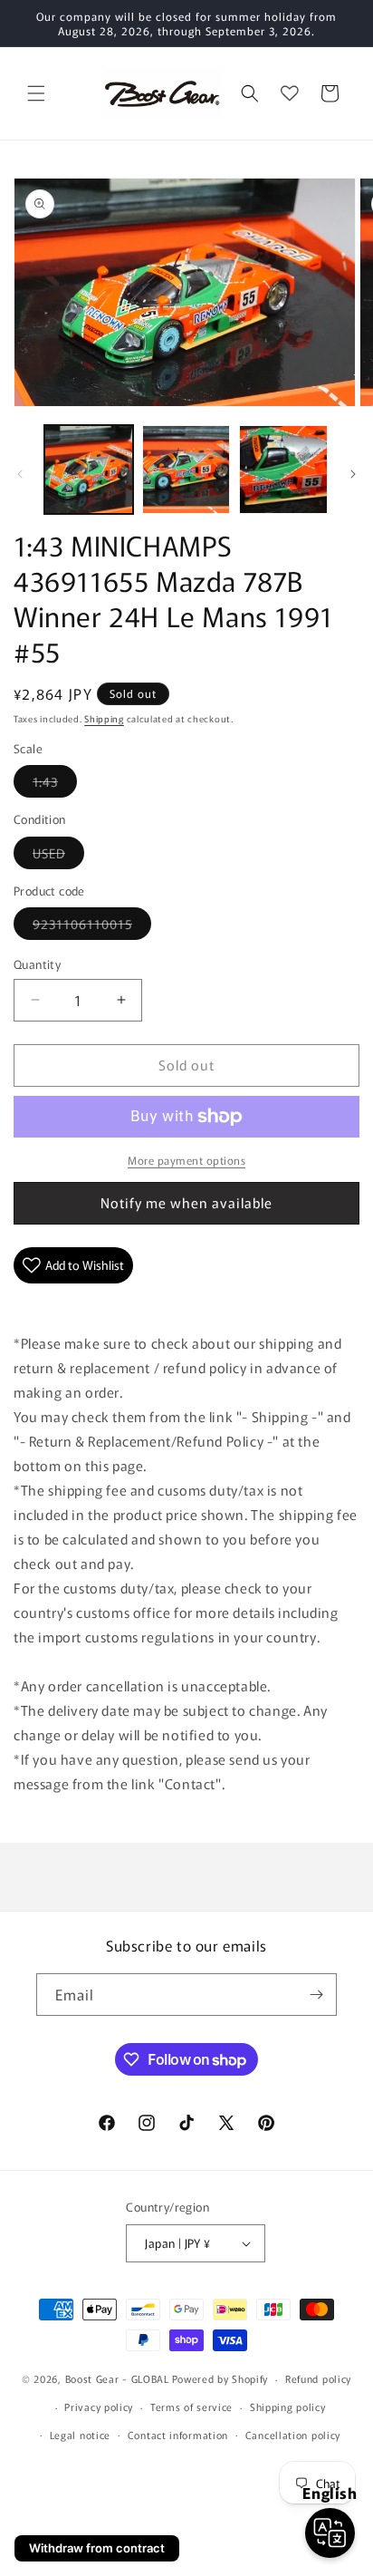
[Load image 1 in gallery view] (89, 470)
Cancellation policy (293, 2435)
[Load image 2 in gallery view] (186, 470)
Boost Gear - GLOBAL (117, 2378)
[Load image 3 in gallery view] (283, 470)
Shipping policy (288, 2407)
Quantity (37, 964)
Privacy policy (99, 2407)
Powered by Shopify (220, 2378)
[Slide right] (353, 474)
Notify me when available (186, 1202)
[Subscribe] (316, 1995)
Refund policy (318, 2378)
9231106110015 (92, 927)
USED (58, 856)
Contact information (178, 2435)
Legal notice (80, 2435)
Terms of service (191, 2407)
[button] (36, 93)
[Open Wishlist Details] (290, 93)
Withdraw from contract (97, 2548)
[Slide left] (20, 474)
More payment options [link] (186, 1160)
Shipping (104, 718)
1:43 (55, 784)
